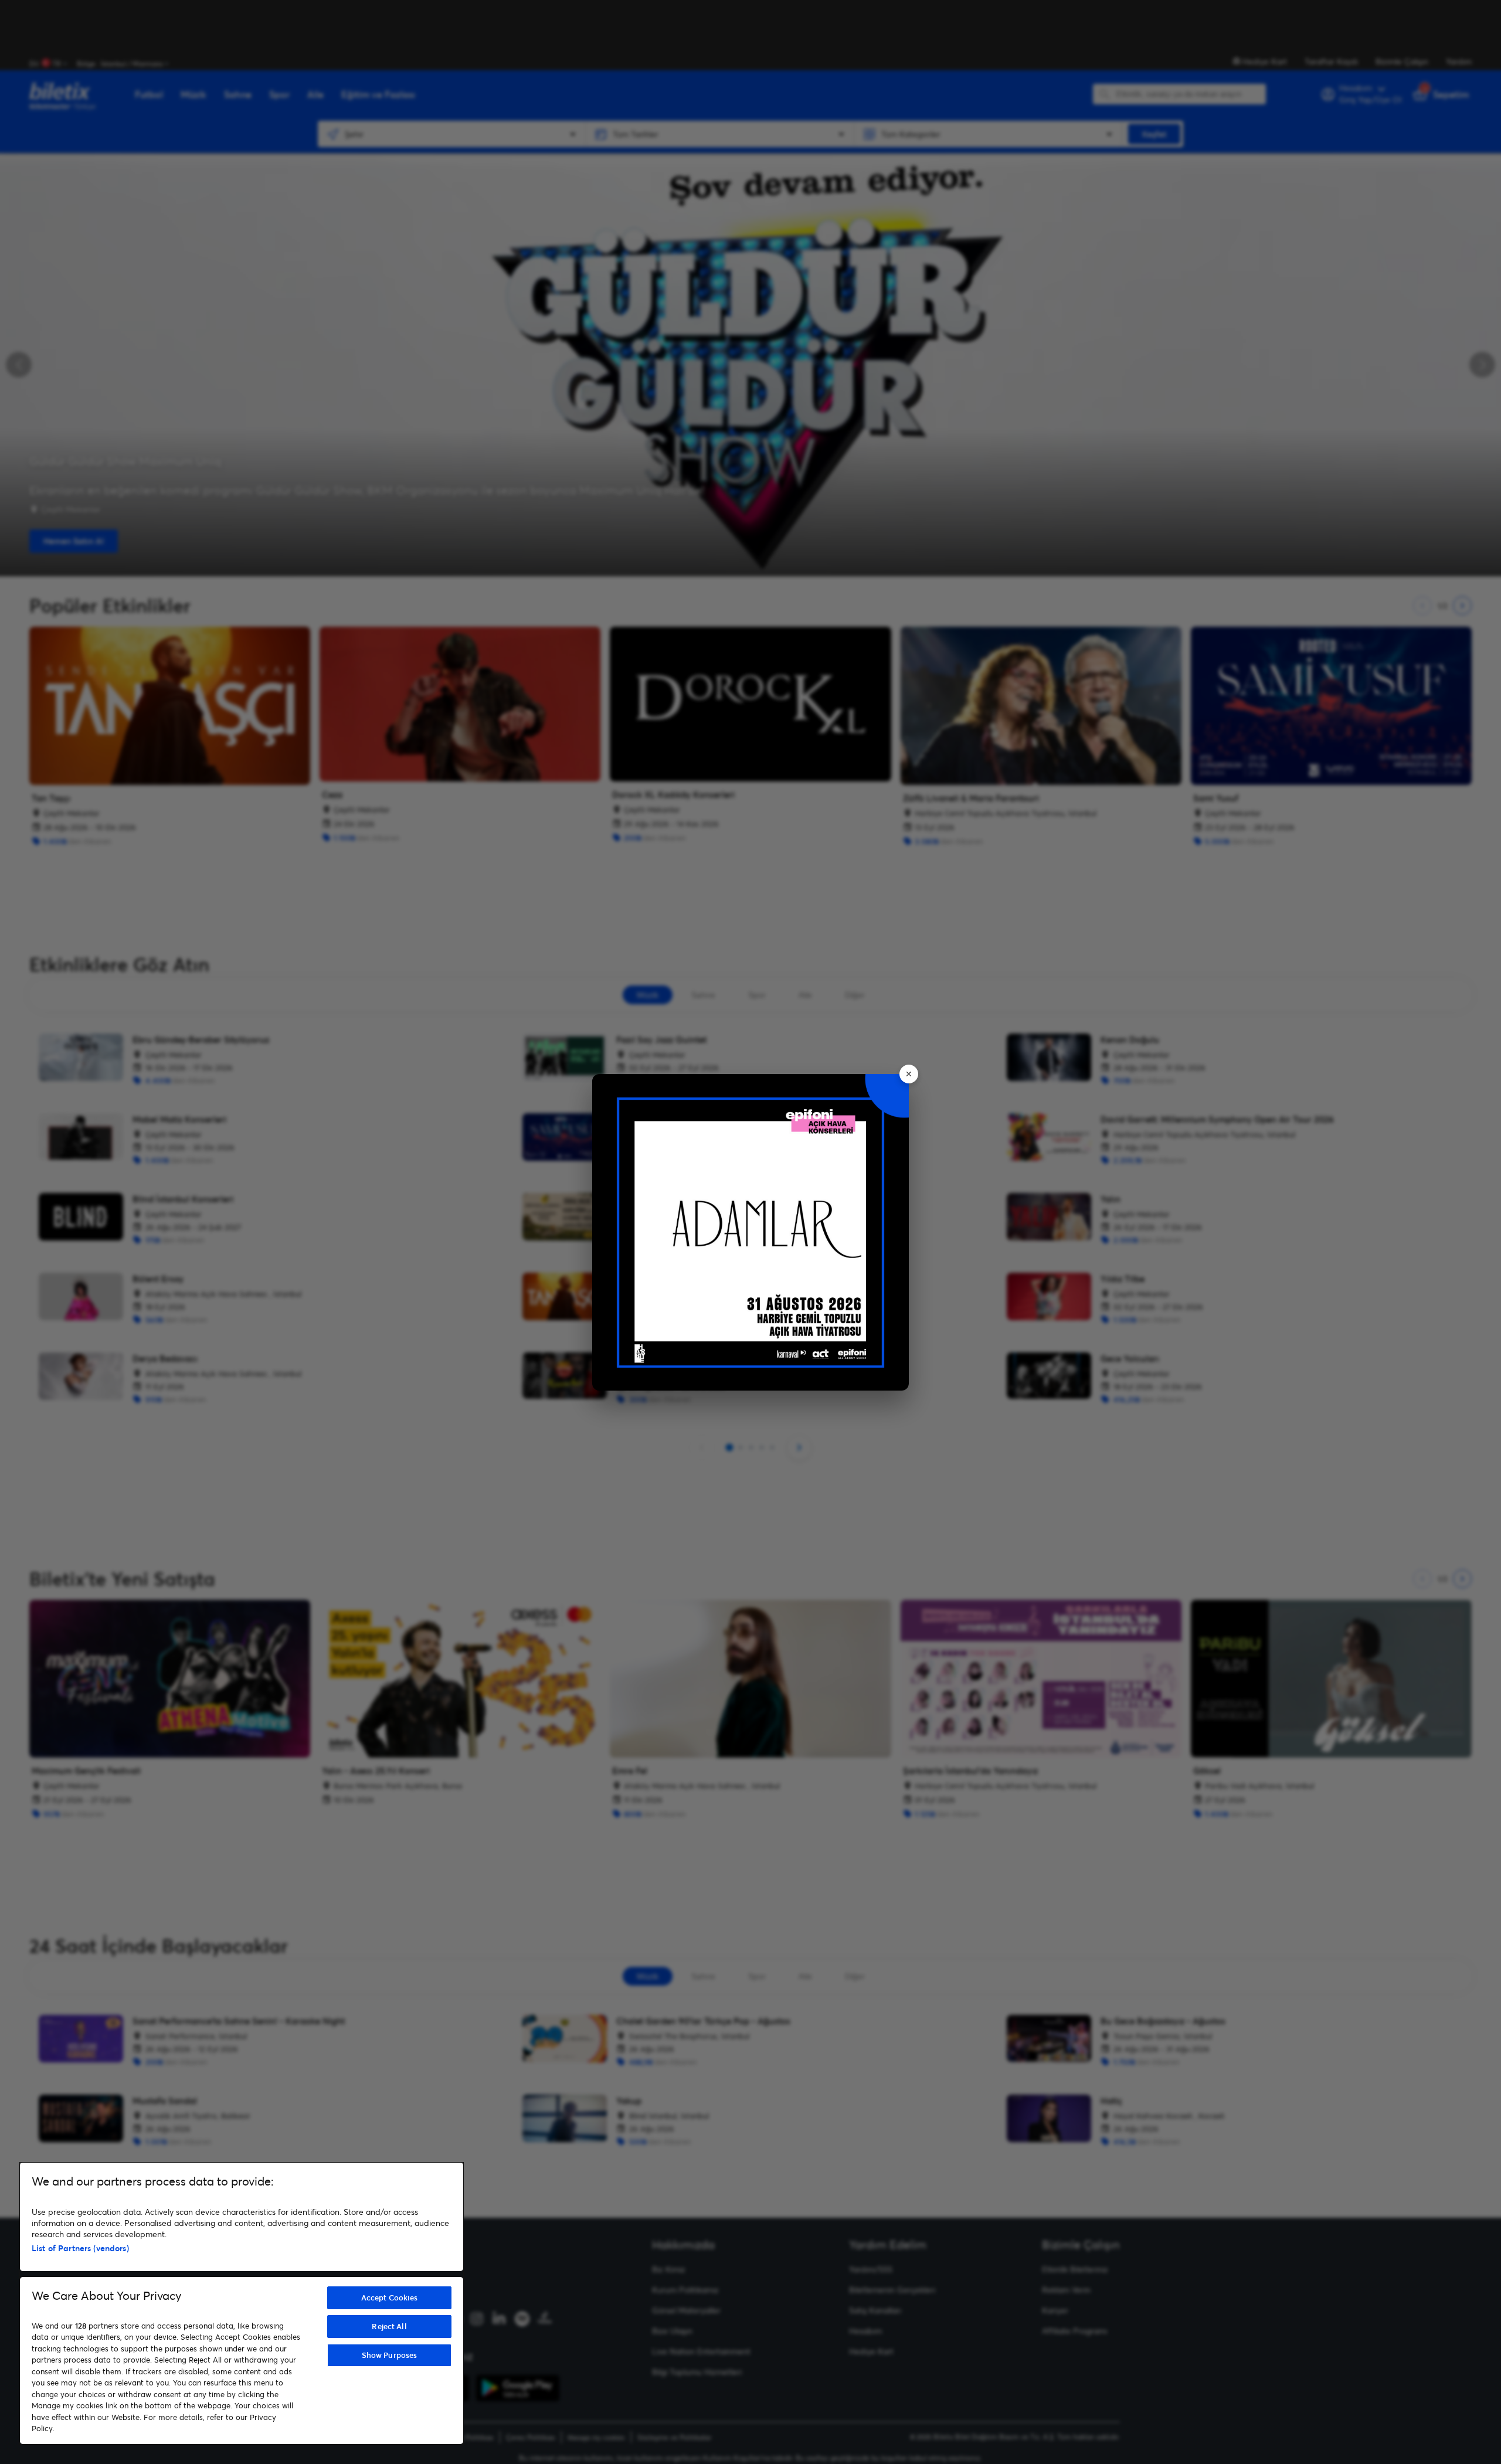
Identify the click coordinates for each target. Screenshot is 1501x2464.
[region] (242, 2303)
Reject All (389, 2326)
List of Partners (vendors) (80, 2248)
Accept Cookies (390, 2298)
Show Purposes (390, 2355)
